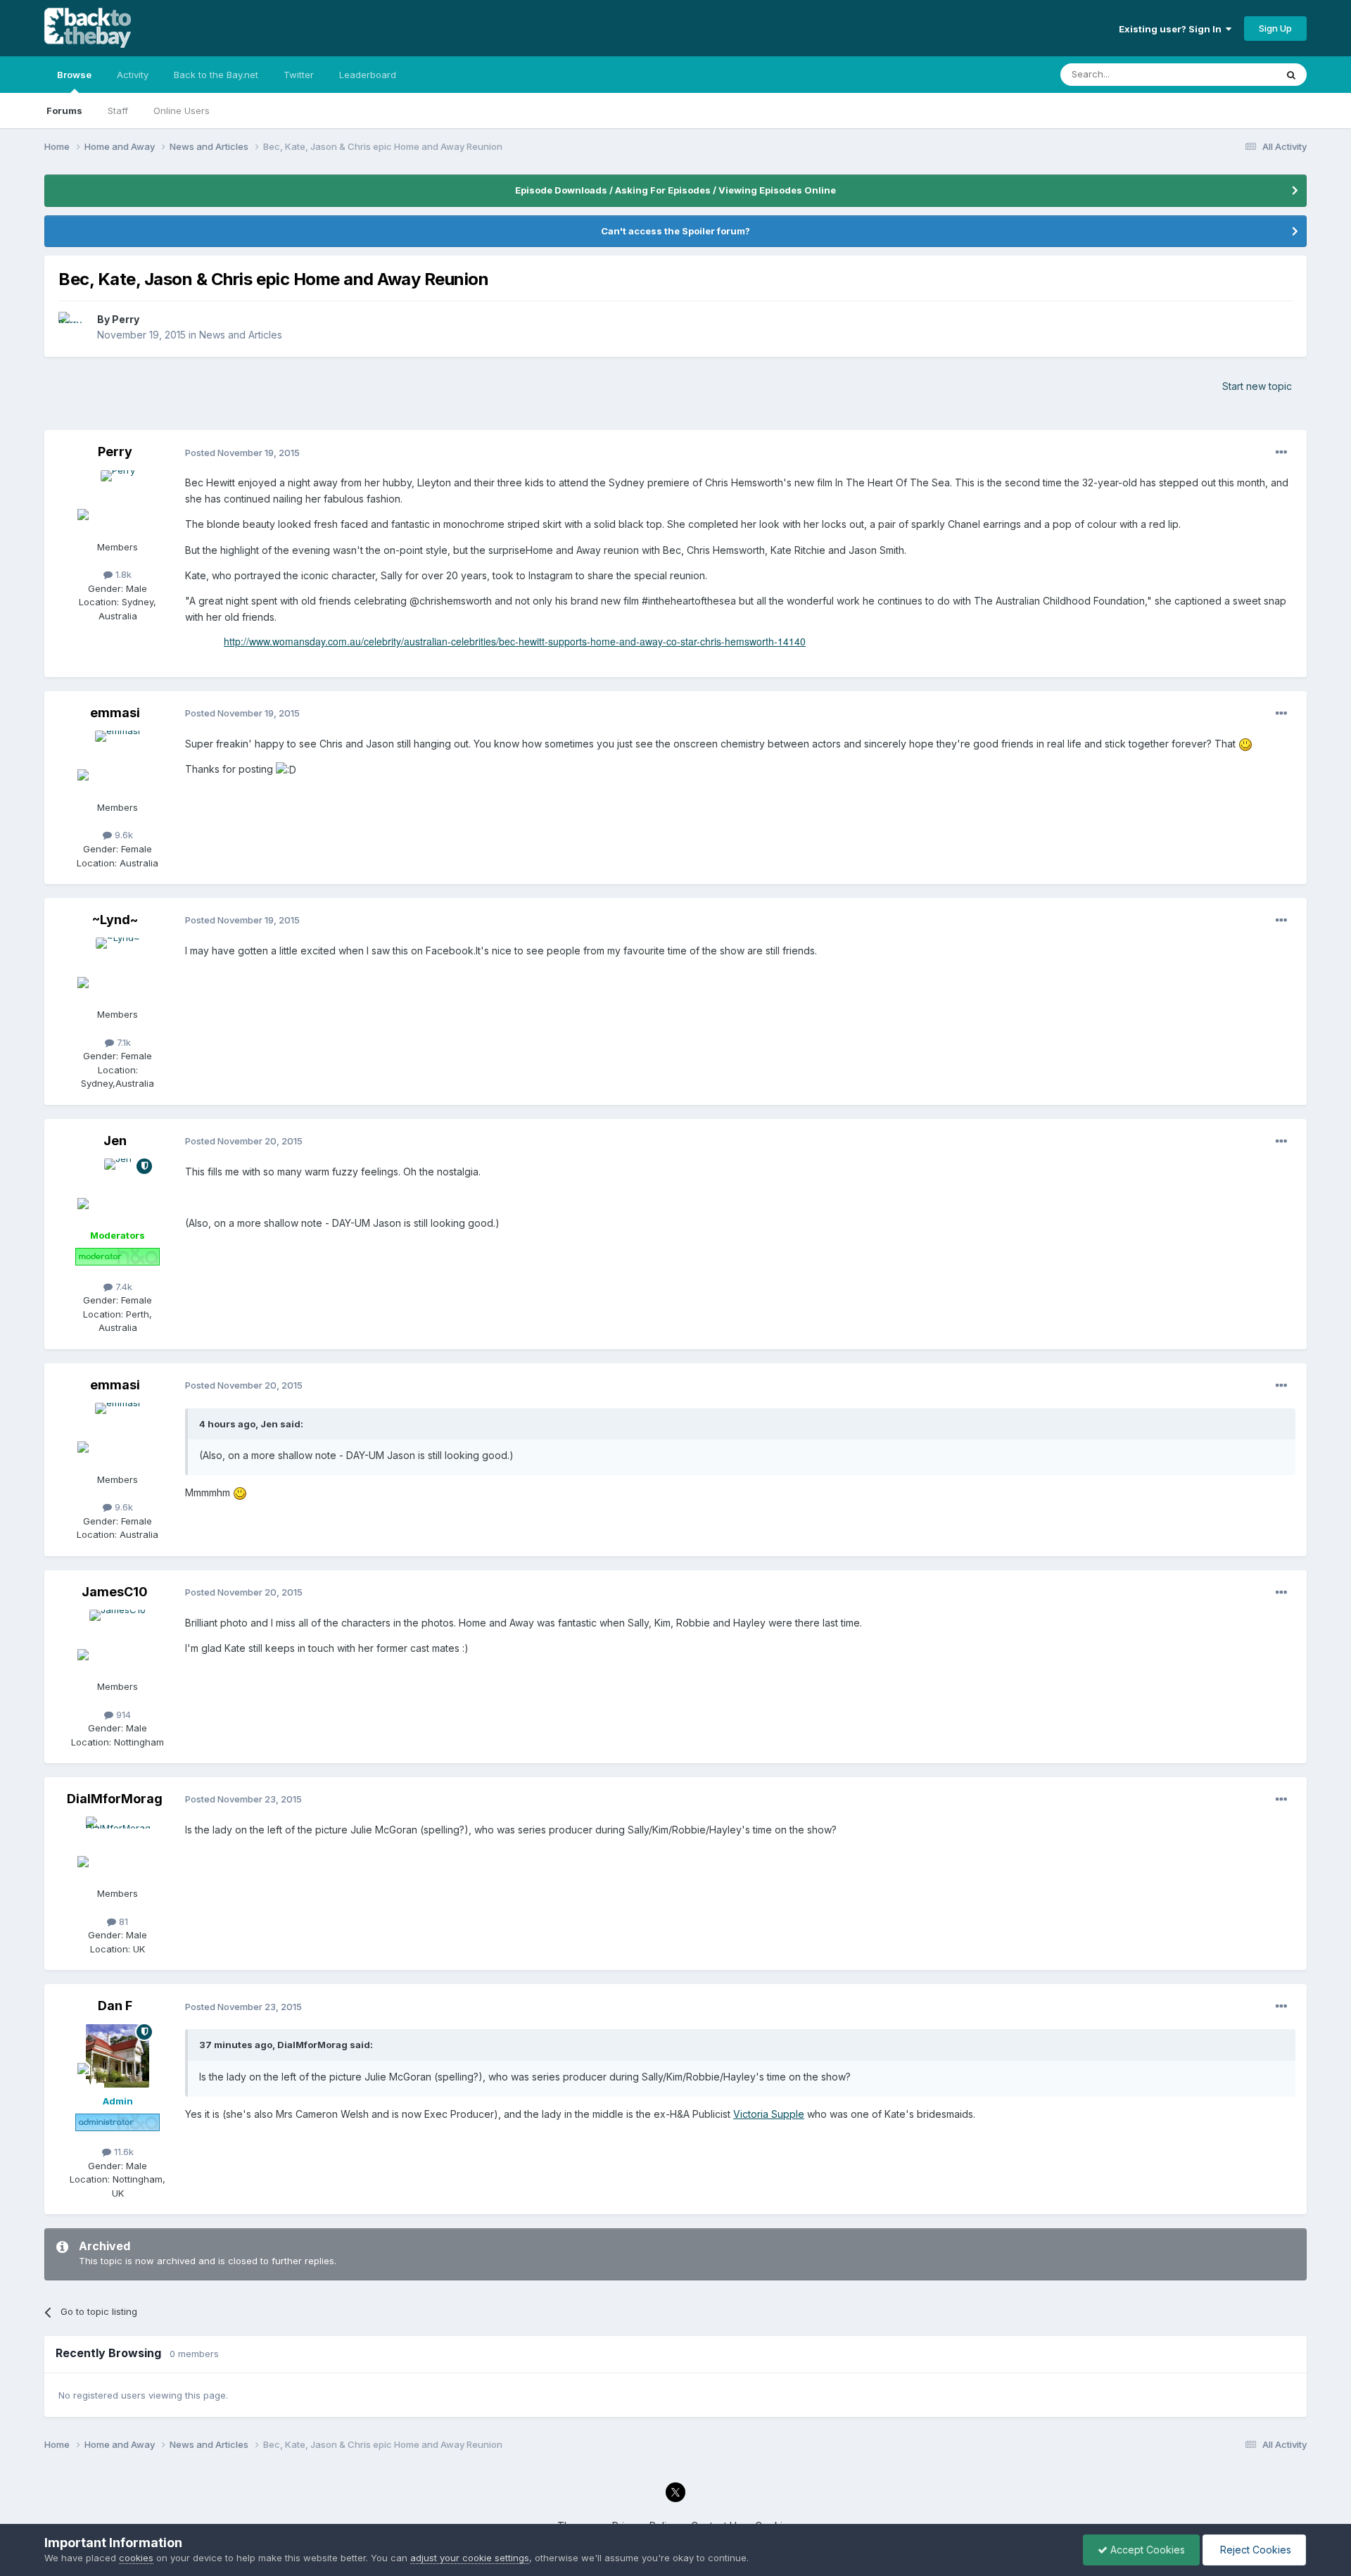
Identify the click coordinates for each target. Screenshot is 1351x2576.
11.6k (122, 2152)
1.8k (122, 574)
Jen (115, 1141)
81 (122, 1921)
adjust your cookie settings (470, 2558)
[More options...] (1281, 453)
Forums (64, 111)
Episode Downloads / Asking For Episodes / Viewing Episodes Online (675, 190)
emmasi (115, 713)
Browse (74, 75)
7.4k (122, 1287)
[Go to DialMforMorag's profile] (118, 1848)
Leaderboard (368, 75)
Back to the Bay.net (216, 75)
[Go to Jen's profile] (118, 1190)
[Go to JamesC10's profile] (118, 1641)
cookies (136, 2558)
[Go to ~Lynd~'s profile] (118, 969)
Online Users (182, 111)
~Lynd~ (115, 920)
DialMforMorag (115, 1799)
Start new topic (1257, 386)
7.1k (122, 1042)
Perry (126, 319)
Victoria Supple (769, 2114)
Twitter (299, 75)
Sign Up (1275, 28)
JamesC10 (115, 1592)
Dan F (115, 2006)
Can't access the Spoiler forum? (675, 231)
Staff (118, 111)
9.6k (122, 835)
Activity (133, 75)
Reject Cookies (1254, 2550)
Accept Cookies (1146, 2550)
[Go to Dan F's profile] (118, 2056)
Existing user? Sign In (1172, 29)
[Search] (1291, 75)
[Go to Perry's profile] (74, 327)
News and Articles (241, 335)
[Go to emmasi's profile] (118, 762)
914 (122, 1715)
